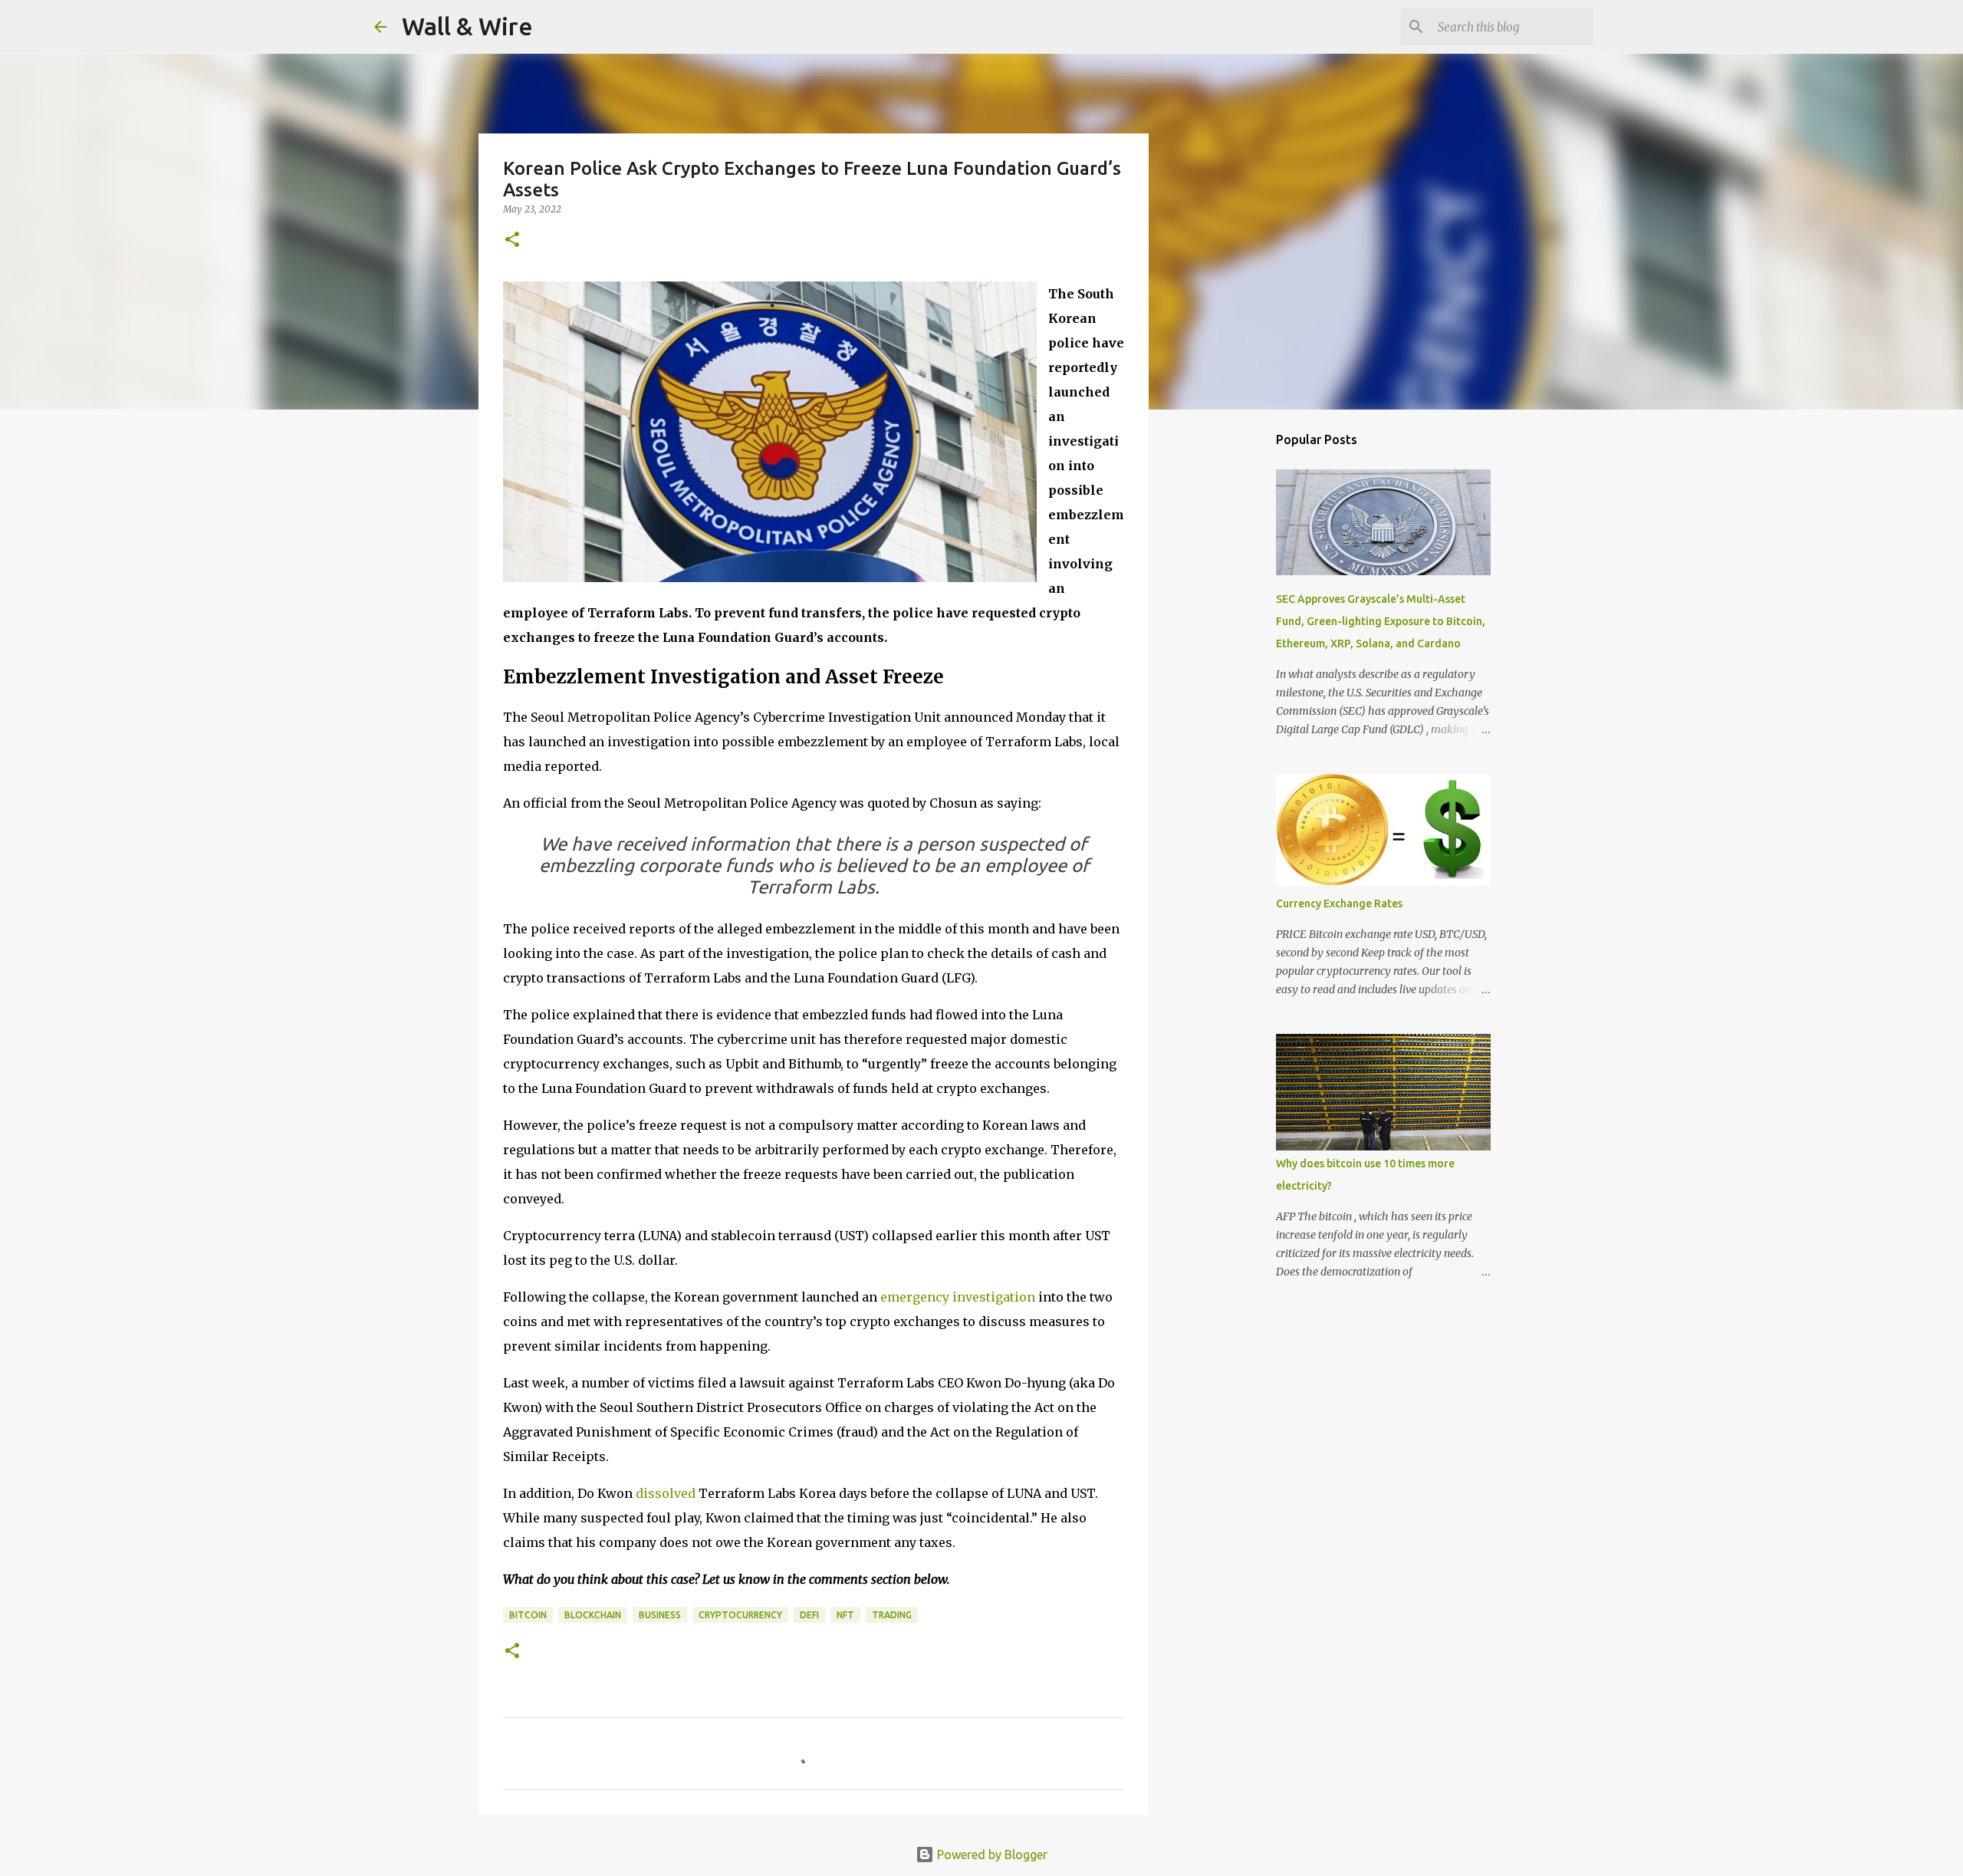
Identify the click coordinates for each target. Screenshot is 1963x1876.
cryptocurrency (740, 1615)
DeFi (809, 1615)
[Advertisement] (1227, 663)
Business (660, 1615)
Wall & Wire (467, 26)
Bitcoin (528, 1615)
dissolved (666, 1493)
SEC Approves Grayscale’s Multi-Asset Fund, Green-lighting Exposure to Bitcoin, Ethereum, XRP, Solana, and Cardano (1381, 621)
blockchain (593, 1615)
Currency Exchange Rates (1339, 903)
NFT (845, 1615)
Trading (892, 1615)
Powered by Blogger (991, 1855)
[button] (512, 240)
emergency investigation (958, 1297)
